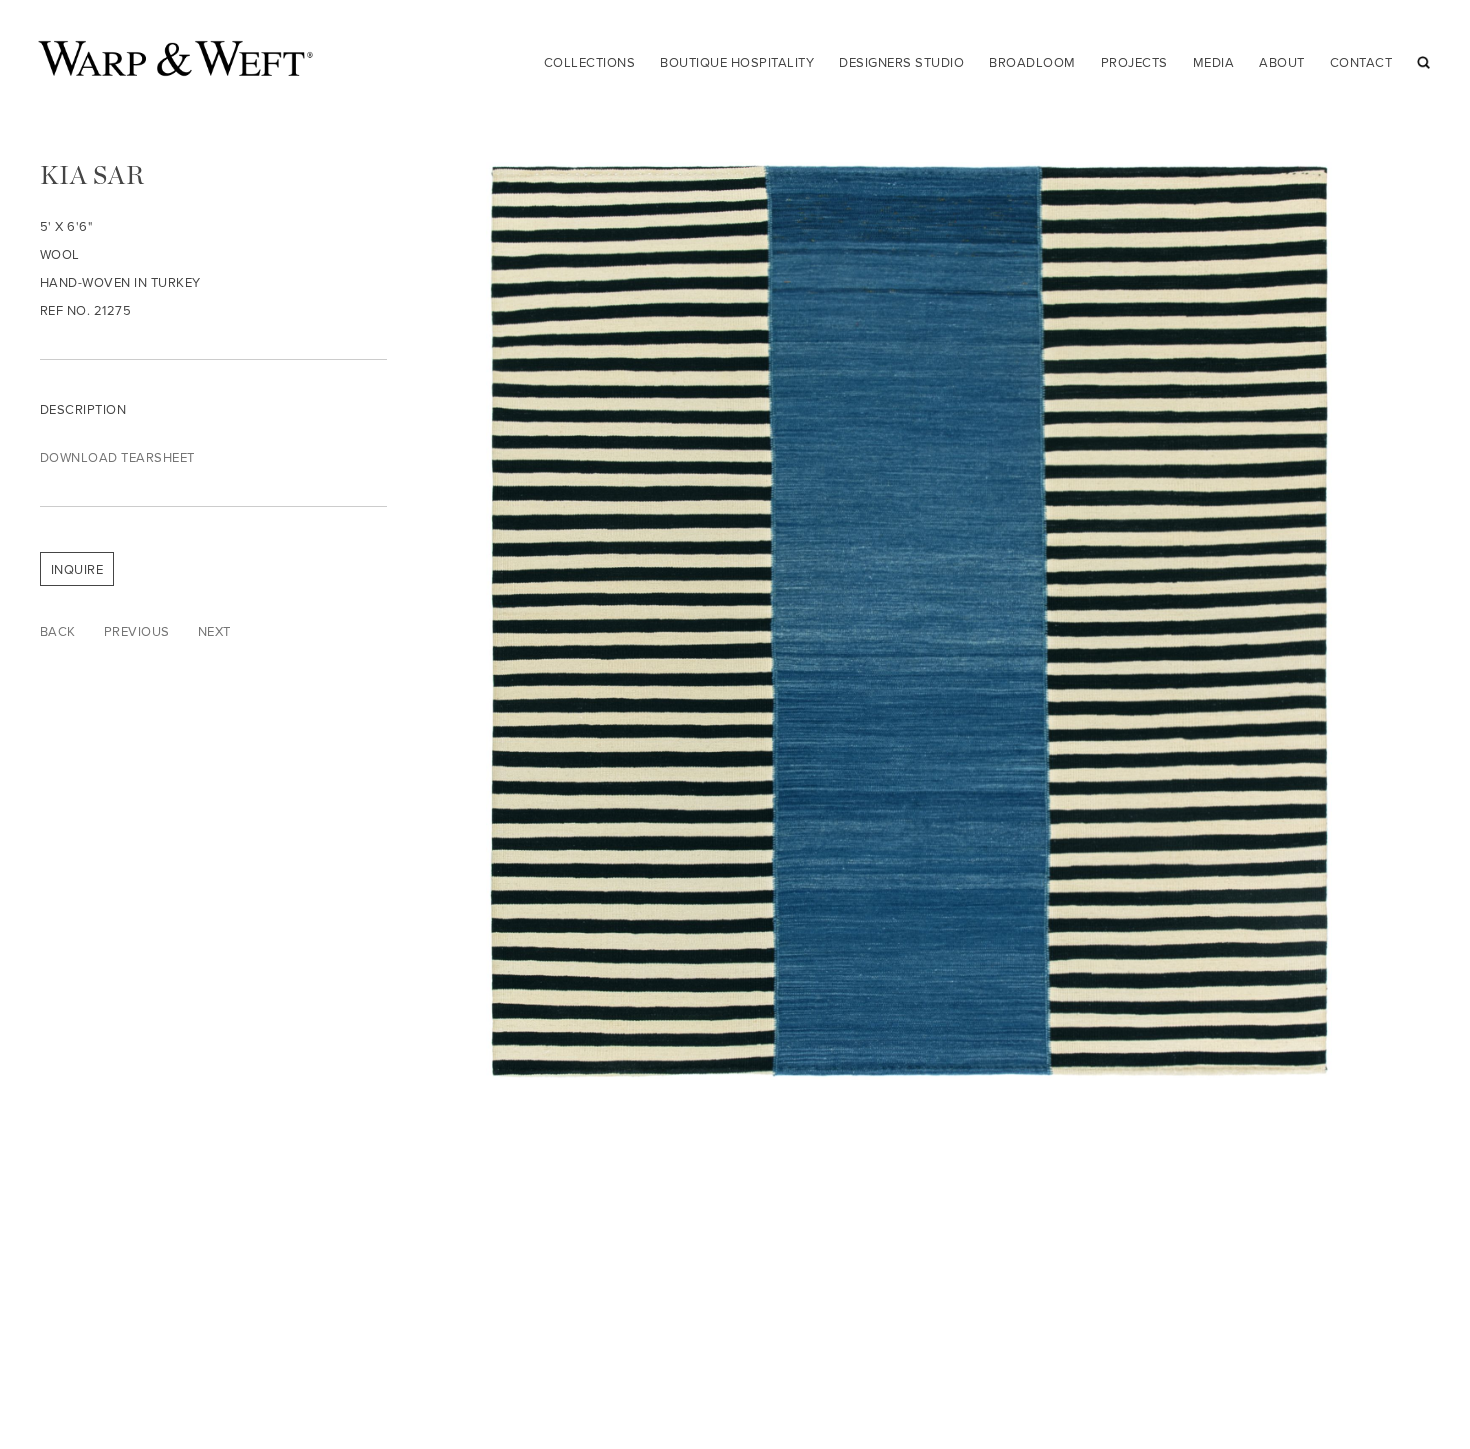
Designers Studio (901, 62)
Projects (1134, 62)
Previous (137, 631)
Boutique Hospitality (737, 62)
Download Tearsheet (117, 457)
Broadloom (1032, 62)
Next (214, 631)
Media (1214, 62)
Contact (1361, 62)
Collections (590, 62)
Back (58, 631)
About (1282, 62)
